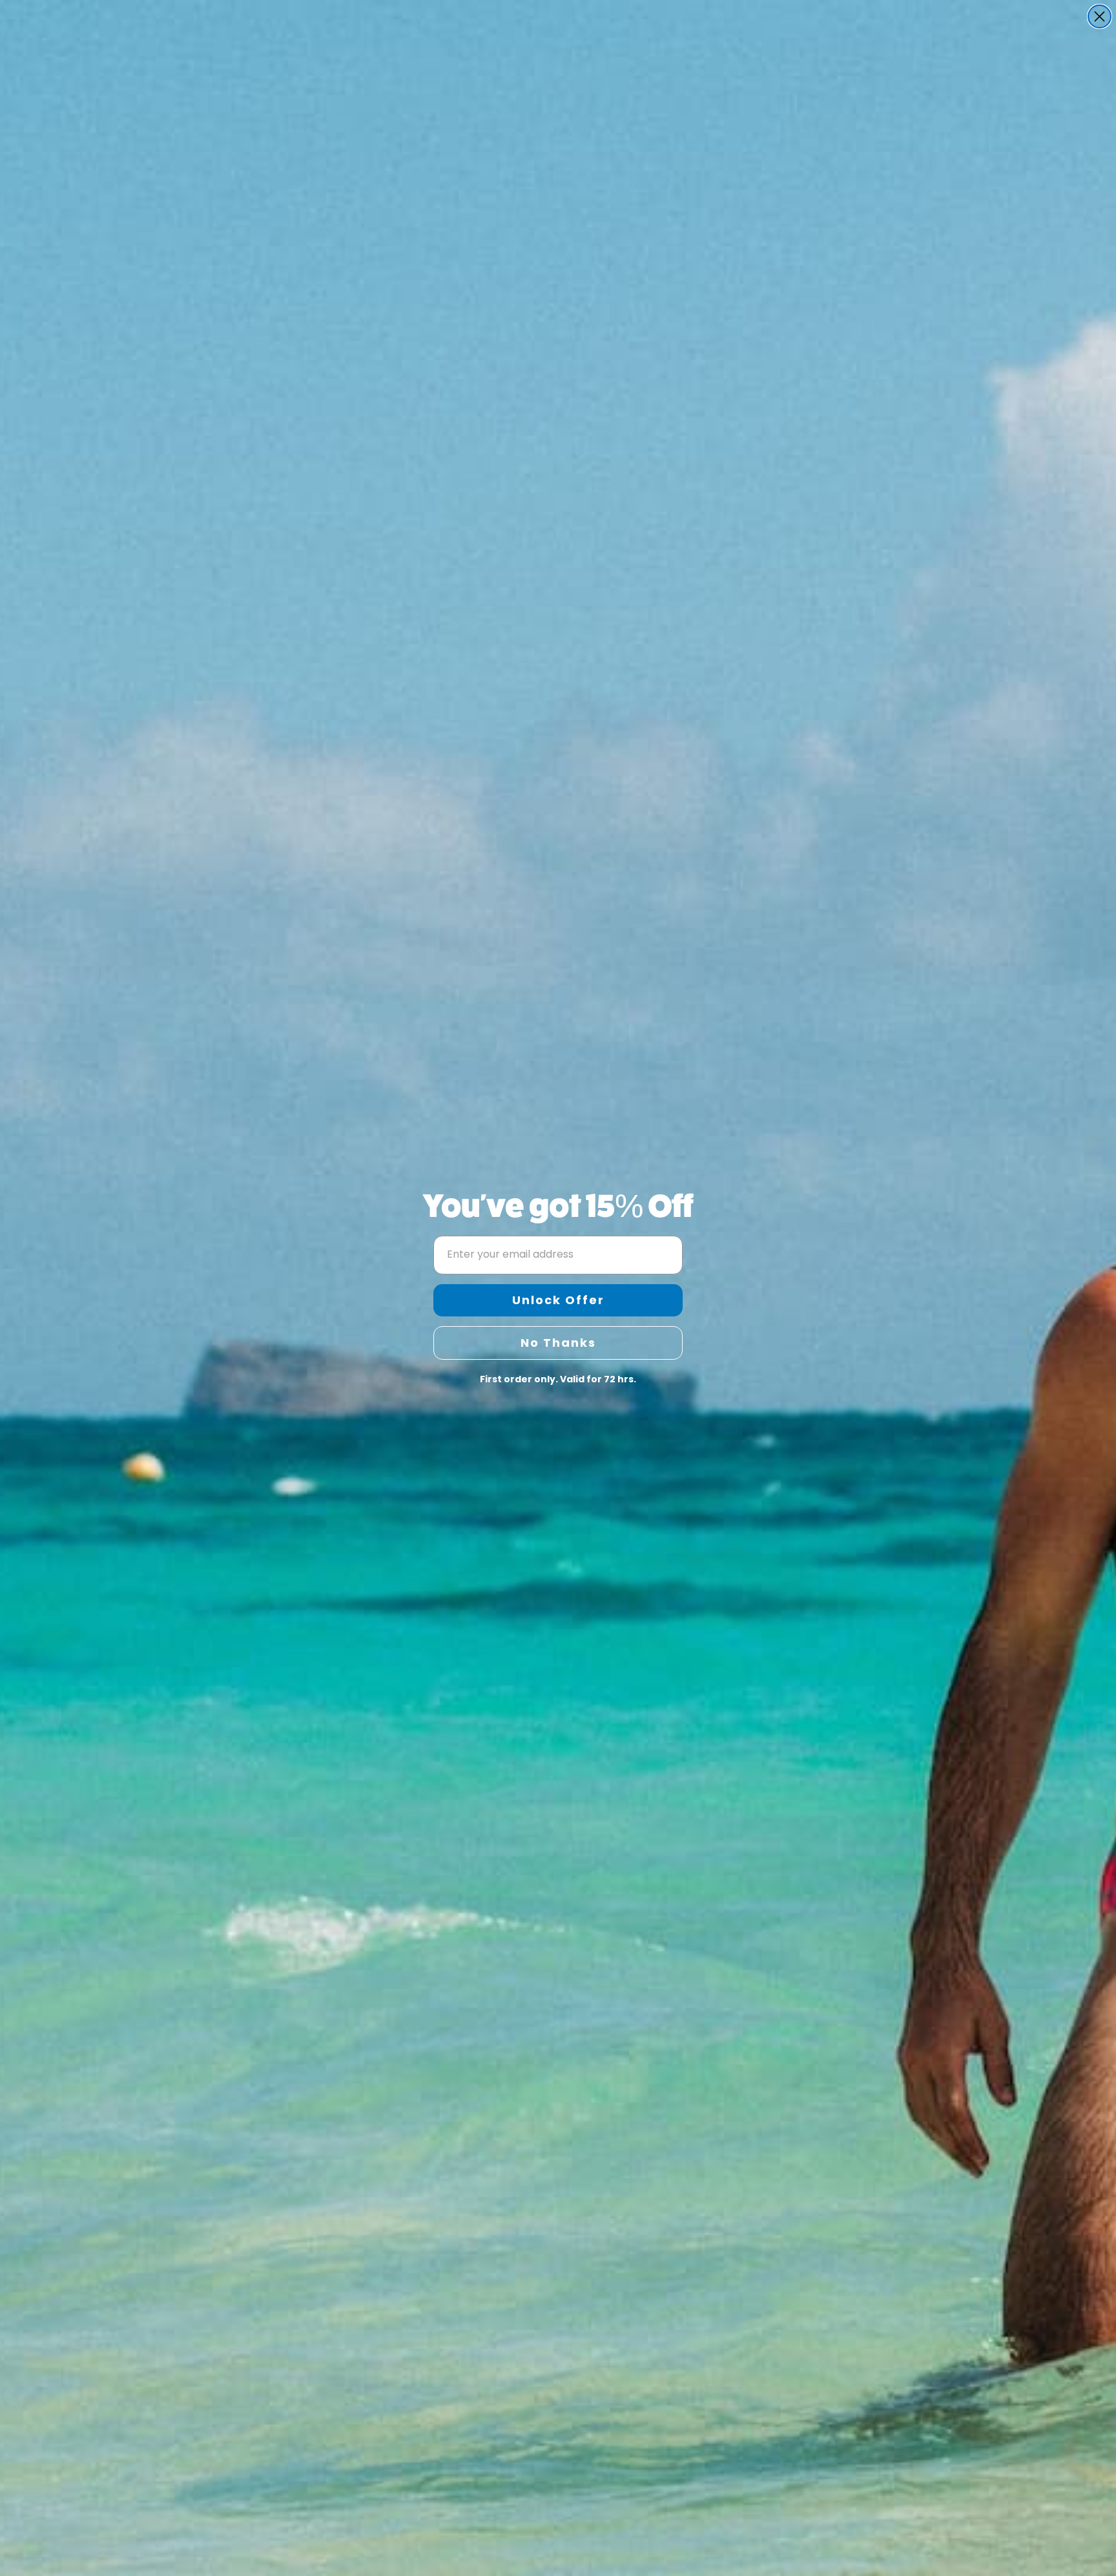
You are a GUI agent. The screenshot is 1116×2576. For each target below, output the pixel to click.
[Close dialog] (1100, 16)
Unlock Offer (558, 1300)
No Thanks (558, 1343)
